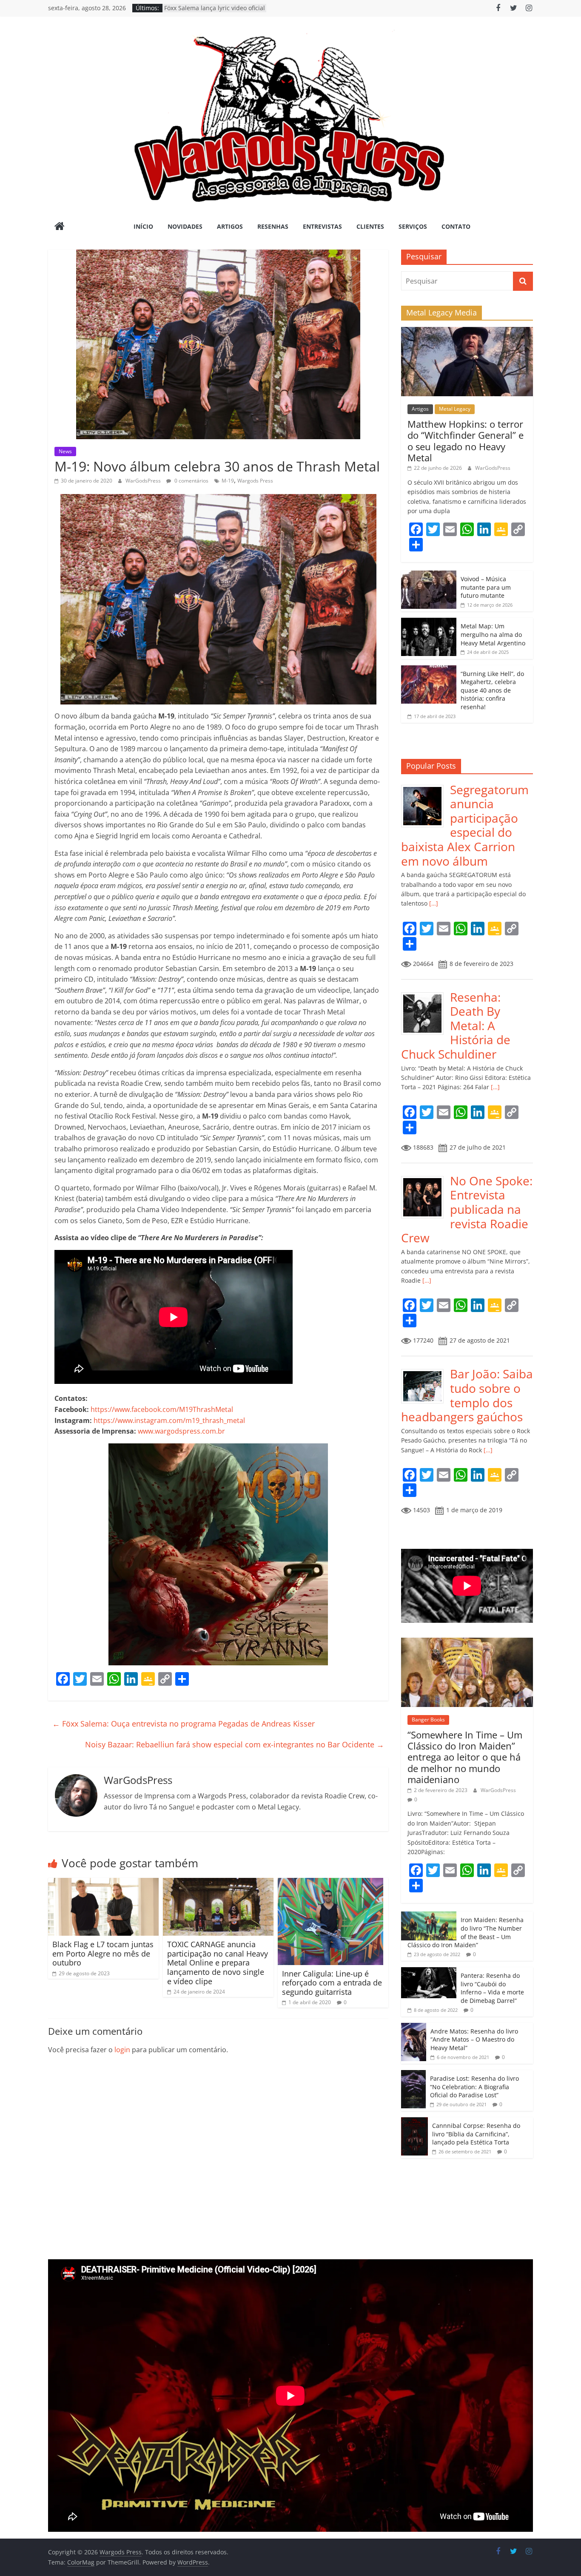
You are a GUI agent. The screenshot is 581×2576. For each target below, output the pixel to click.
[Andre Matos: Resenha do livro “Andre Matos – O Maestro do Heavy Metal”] (414, 2027)
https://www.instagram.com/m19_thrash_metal (169, 1420)
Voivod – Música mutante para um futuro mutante (486, 587)
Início (143, 226)
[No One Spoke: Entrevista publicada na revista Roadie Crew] (426, 1178)
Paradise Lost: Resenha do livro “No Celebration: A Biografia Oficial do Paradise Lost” (474, 2087)
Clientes (370, 226)
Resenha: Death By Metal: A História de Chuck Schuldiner (456, 1025)
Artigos (230, 226)
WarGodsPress (144, 481)
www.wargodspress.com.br (181, 1431)
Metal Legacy (455, 409)
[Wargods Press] (60, 227)
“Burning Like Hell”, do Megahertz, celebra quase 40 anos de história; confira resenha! (492, 690)
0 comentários (191, 481)
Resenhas (273, 226)
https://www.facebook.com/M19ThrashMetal (162, 1409)
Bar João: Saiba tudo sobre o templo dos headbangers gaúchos (467, 1395)
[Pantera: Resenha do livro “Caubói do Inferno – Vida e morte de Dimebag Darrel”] (429, 1972)
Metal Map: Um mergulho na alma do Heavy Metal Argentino (493, 634)
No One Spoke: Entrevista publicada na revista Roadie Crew (467, 1209)
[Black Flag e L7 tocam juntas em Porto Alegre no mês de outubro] (103, 1883)
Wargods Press (255, 481)
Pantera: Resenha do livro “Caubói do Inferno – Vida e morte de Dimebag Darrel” (492, 1988)
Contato (456, 226)
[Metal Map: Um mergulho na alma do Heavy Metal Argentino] (429, 622)
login (122, 2050)
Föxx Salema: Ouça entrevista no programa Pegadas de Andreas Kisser (184, 1724)
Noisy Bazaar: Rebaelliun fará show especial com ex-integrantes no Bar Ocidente (235, 1744)
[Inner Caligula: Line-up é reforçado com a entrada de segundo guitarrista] (330, 1883)
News (65, 451)
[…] (433, 903)
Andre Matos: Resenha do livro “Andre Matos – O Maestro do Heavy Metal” (474, 2039)
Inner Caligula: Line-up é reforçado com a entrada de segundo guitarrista (332, 1983)
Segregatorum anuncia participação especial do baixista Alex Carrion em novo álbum (465, 825)
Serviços (413, 226)
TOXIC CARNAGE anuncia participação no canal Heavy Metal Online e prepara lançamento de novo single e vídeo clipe (218, 1963)
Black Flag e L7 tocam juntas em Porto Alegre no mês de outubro (103, 1953)
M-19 (228, 481)
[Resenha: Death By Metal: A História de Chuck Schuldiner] (426, 995)
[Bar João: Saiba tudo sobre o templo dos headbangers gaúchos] (426, 1371)
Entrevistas (322, 226)
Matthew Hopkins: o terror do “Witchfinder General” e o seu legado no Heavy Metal (466, 441)
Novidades (185, 226)
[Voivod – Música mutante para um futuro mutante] (429, 575)
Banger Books (428, 1720)
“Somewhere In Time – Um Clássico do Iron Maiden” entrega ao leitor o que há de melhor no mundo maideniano (465, 1757)
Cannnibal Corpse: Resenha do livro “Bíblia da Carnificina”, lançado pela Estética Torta (476, 2134)
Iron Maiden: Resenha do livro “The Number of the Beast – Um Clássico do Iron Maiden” (466, 1932)
